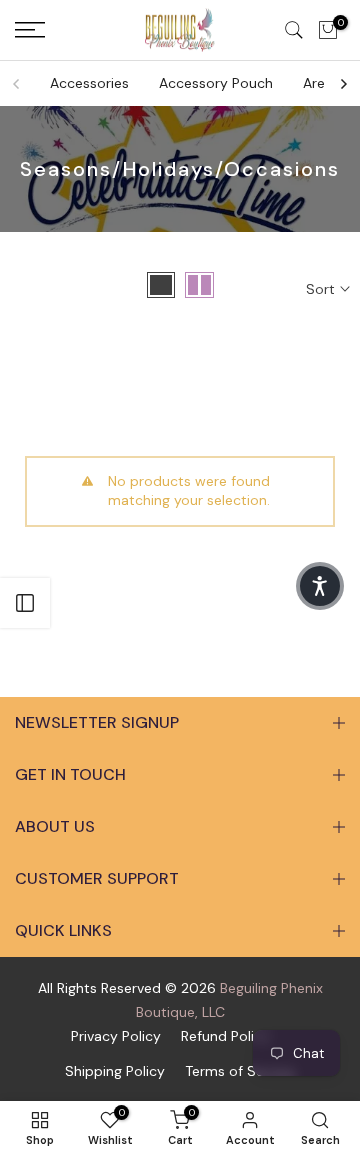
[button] (320, 586)
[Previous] (17, 84)
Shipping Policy (115, 1071)
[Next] (343, 84)
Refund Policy (225, 1036)
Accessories (89, 83)
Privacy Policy (116, 1036)
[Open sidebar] (25, 603)
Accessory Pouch (216, 83)
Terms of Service (240, 1071)
